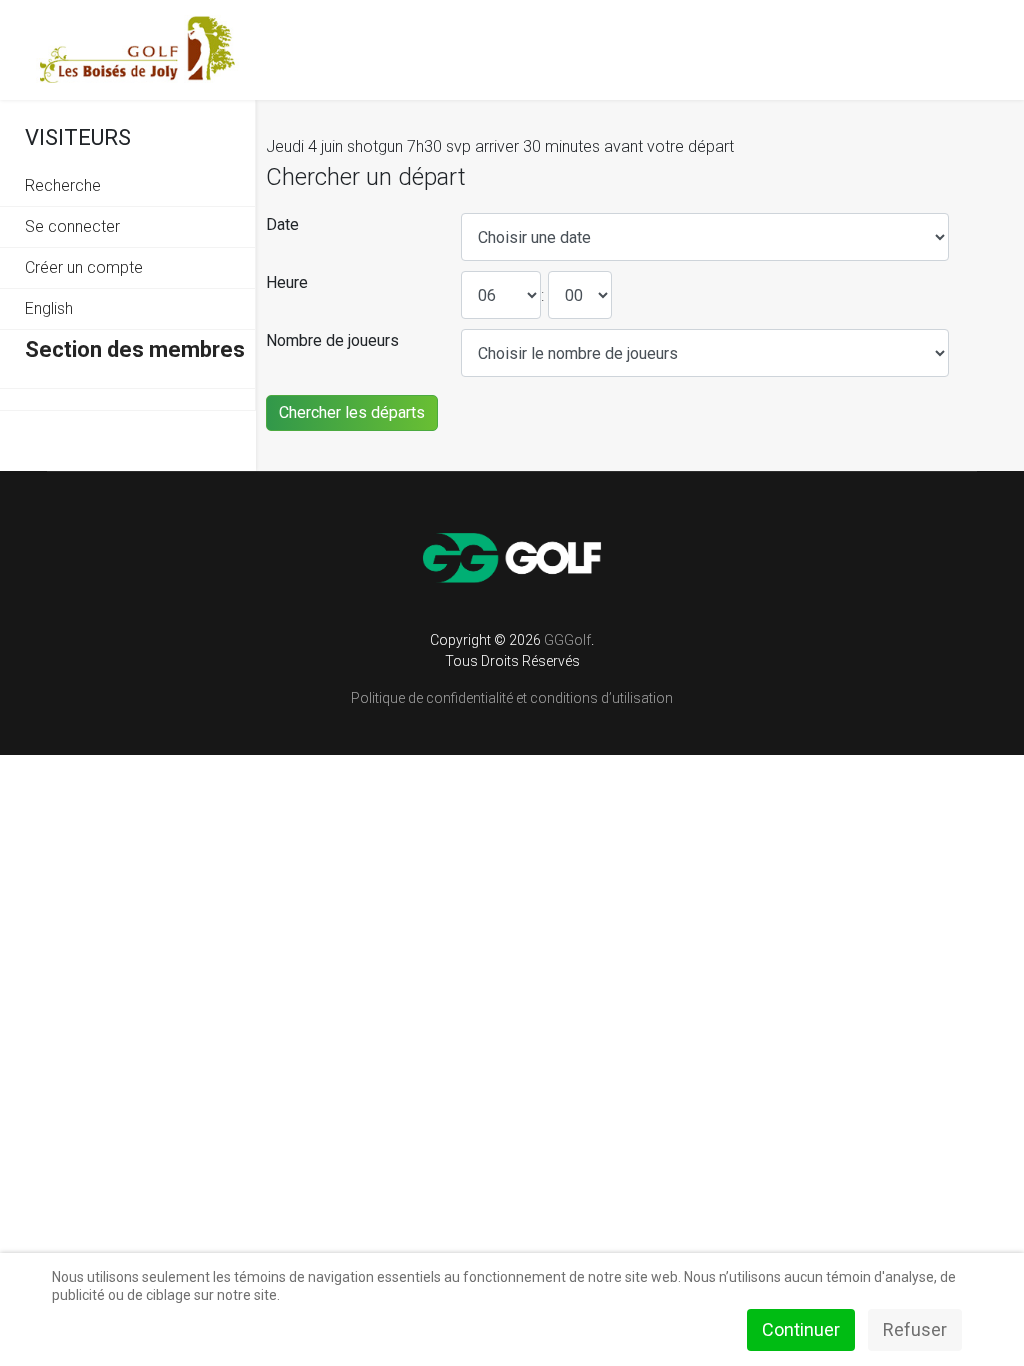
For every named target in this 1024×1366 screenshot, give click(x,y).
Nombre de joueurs (332, 340)
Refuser (915, 1329)
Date (282, 224)
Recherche (63, 185)
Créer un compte (84, 267)
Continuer (801, 1329)
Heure (287, 282)
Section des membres (135, 349)
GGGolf (567, 640)
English (49, 308)
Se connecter (72, 226)
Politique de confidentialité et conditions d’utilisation (512, 698)
